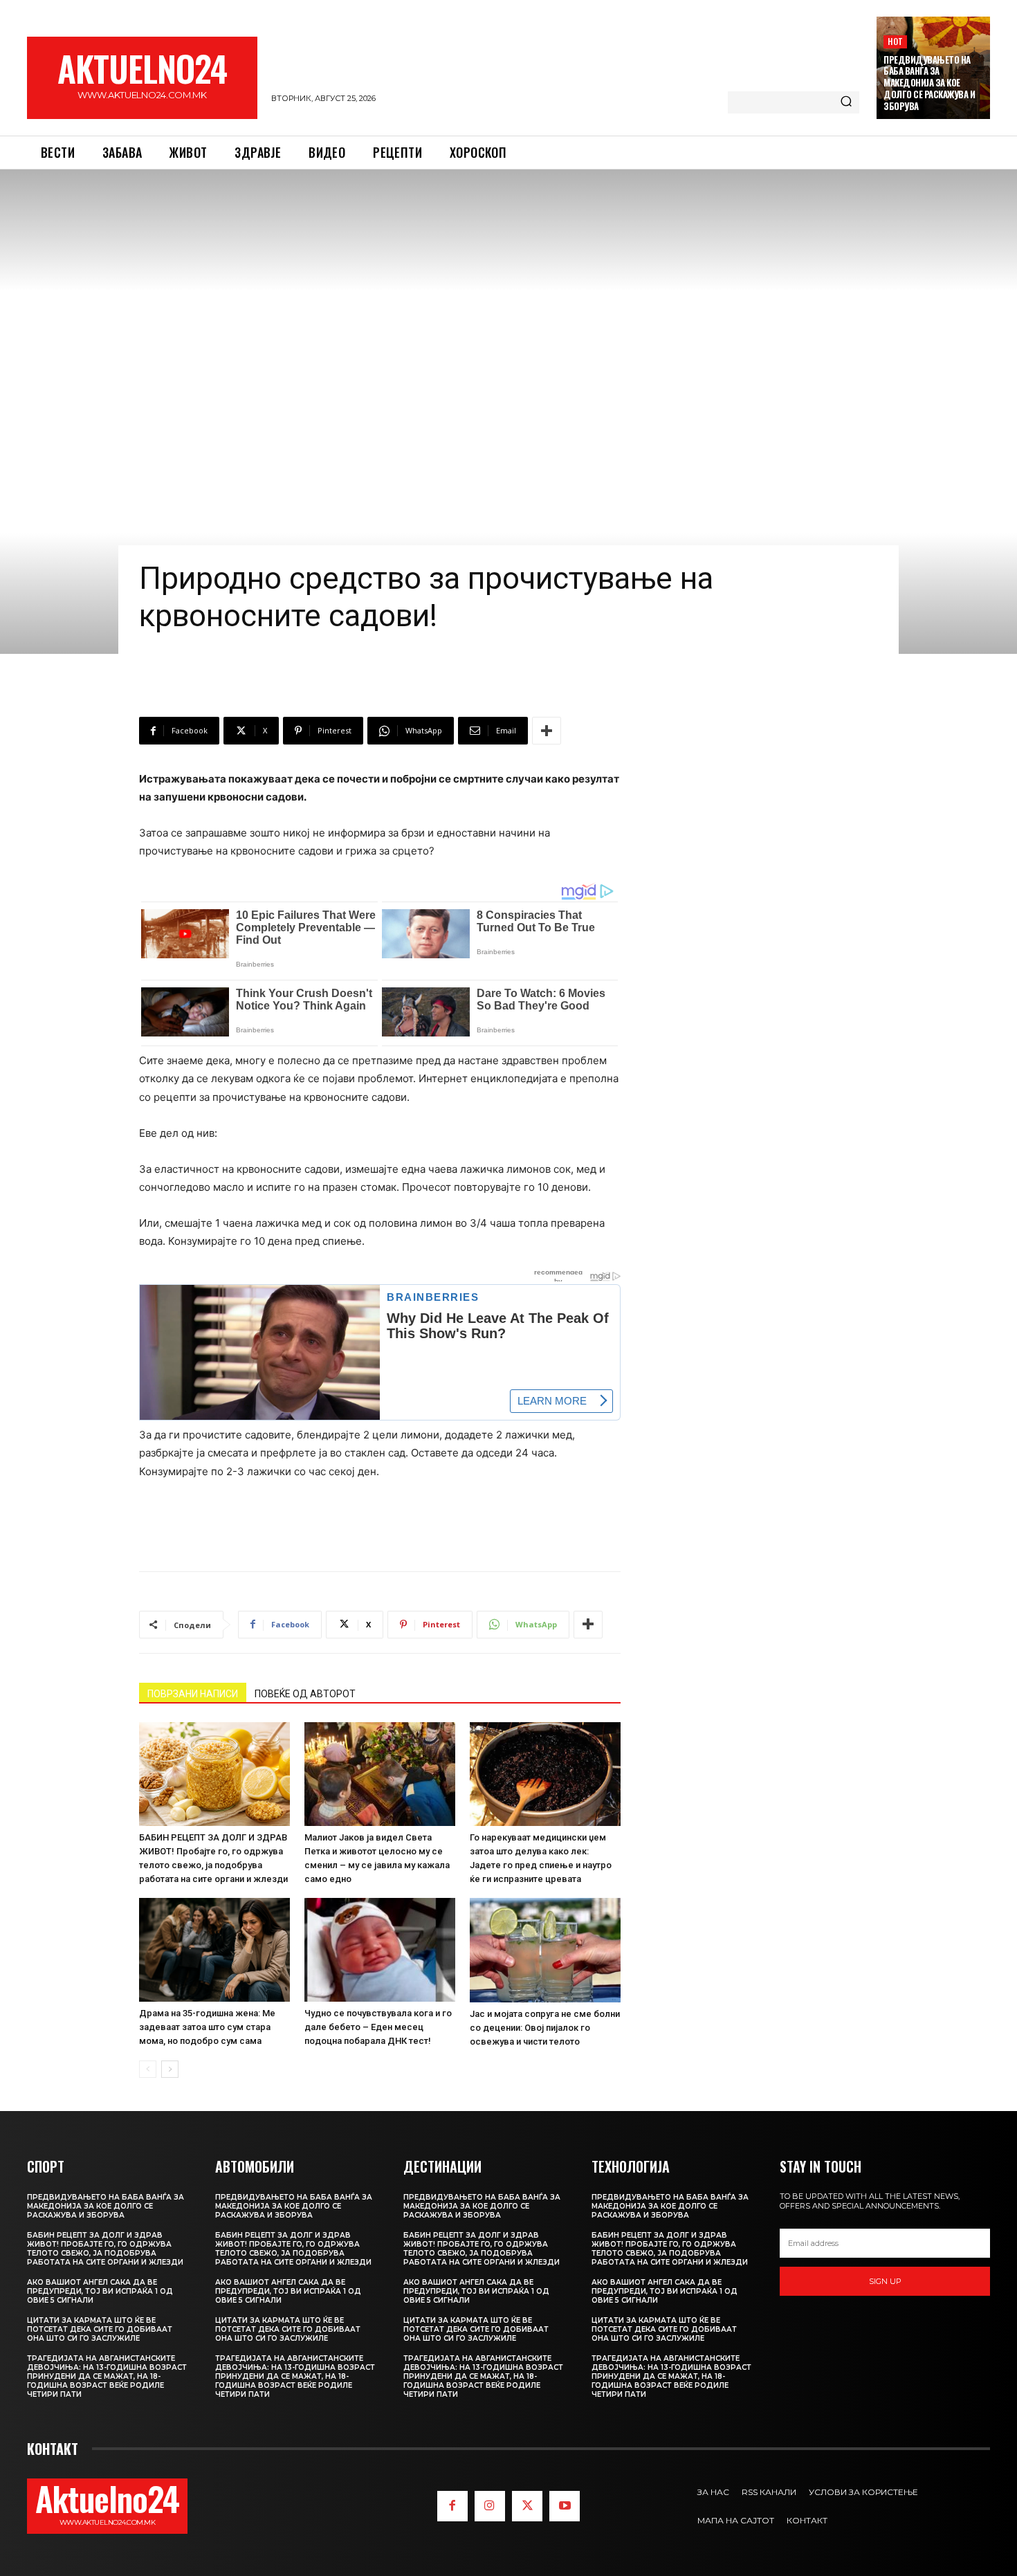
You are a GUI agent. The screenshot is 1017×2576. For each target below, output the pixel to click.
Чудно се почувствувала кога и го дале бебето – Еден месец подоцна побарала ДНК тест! (378, 2027)
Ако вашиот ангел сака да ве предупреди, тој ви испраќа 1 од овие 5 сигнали (100, 2291)
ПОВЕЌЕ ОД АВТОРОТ (305, 1694)
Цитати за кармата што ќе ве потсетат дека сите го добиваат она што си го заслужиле (100, 2329)
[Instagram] (490, 2506)
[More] (547, 731)
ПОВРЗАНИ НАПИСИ (193, 1694)
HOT (895, 41)
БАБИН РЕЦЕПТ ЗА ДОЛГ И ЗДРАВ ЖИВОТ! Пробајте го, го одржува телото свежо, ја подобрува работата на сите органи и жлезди (105, 2249)
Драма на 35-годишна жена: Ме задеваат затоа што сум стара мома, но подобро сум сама (207, 2027)
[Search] (846, 102)
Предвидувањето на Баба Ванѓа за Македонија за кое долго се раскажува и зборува (929, 83)
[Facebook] (452, 2506)
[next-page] (170, 2069)
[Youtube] (565, 2506)
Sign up (885, 2281)
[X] (527, 2506)
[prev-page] (148, 2069)
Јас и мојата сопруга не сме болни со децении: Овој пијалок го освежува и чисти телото (545, 2028)
